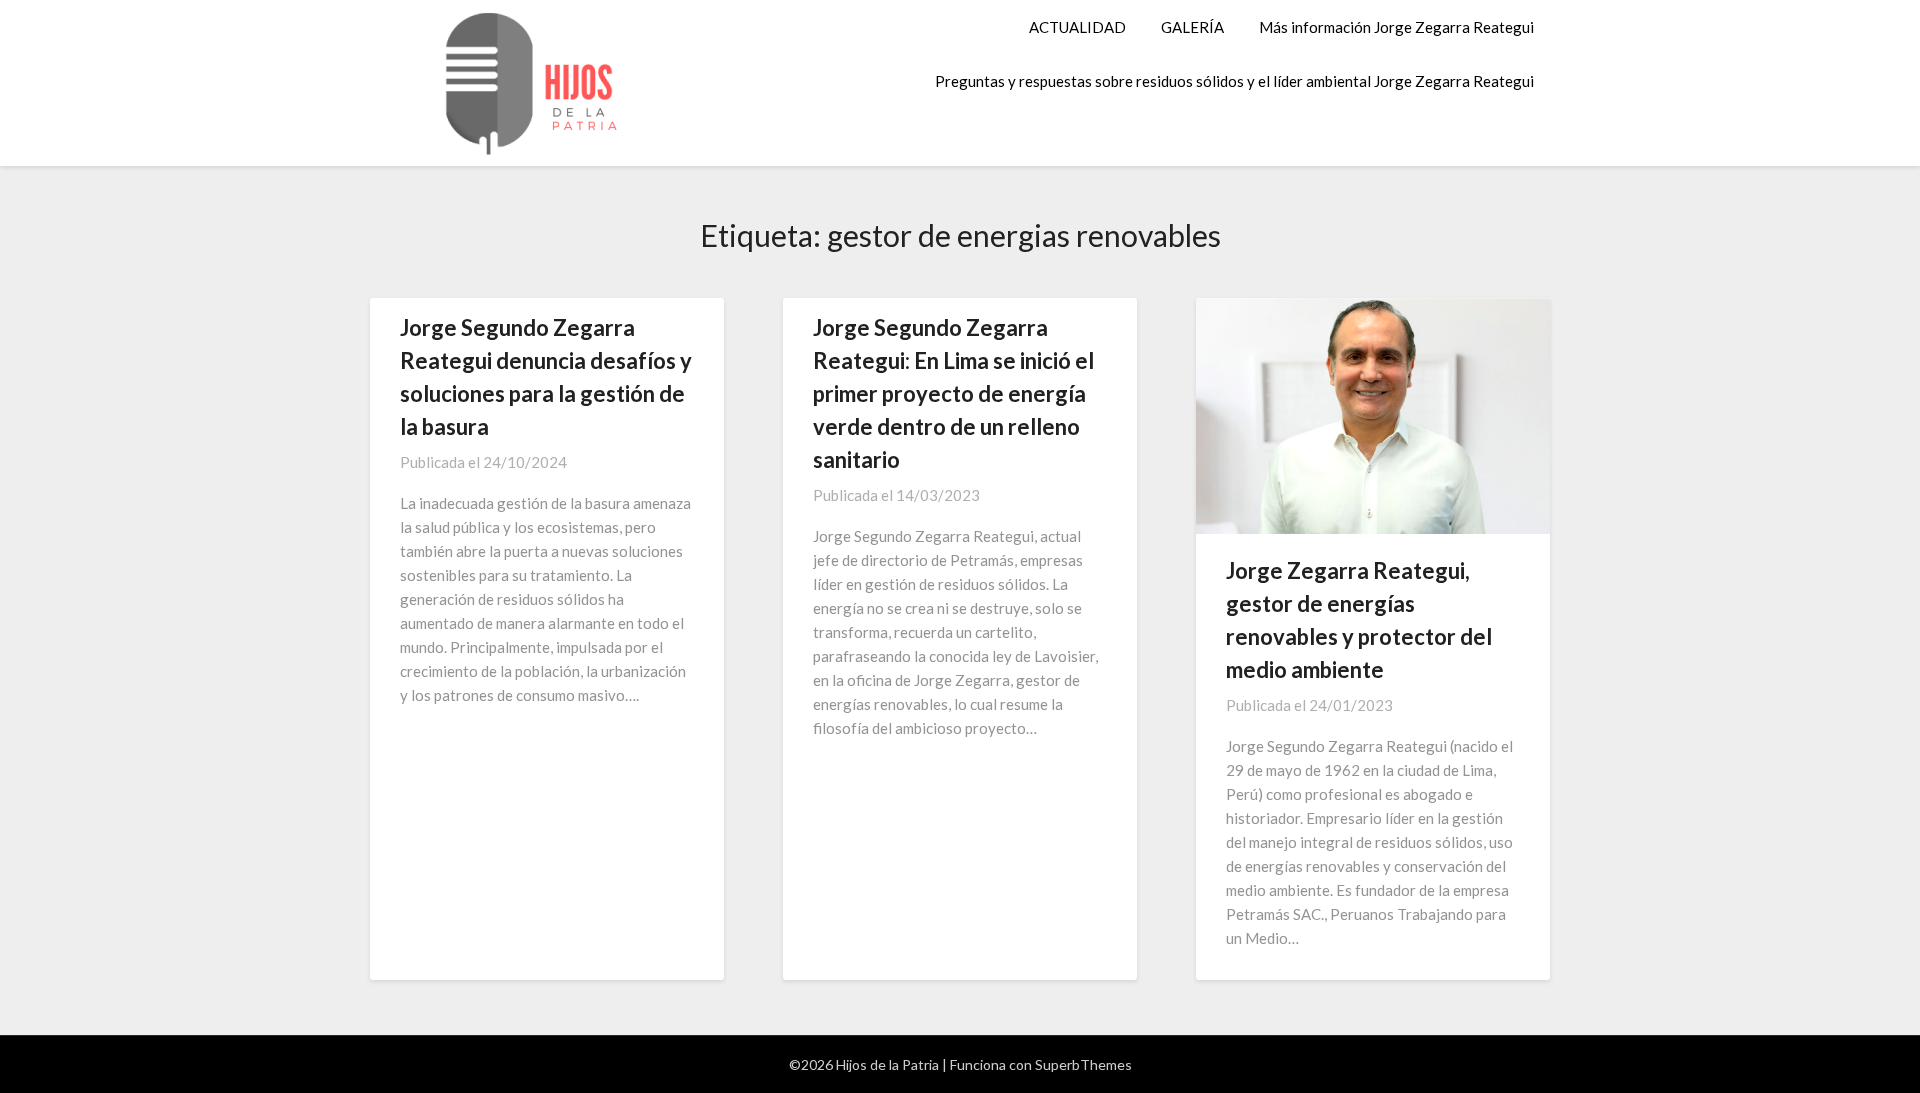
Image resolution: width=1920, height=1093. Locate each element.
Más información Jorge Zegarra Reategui (1396, 27)
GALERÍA (1192, 27)
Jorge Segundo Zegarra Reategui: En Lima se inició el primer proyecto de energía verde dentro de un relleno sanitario (953, 393)
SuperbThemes (1083, 1064)
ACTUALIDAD (1077, 27)
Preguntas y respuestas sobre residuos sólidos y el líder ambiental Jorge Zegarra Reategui (1234, 81)
